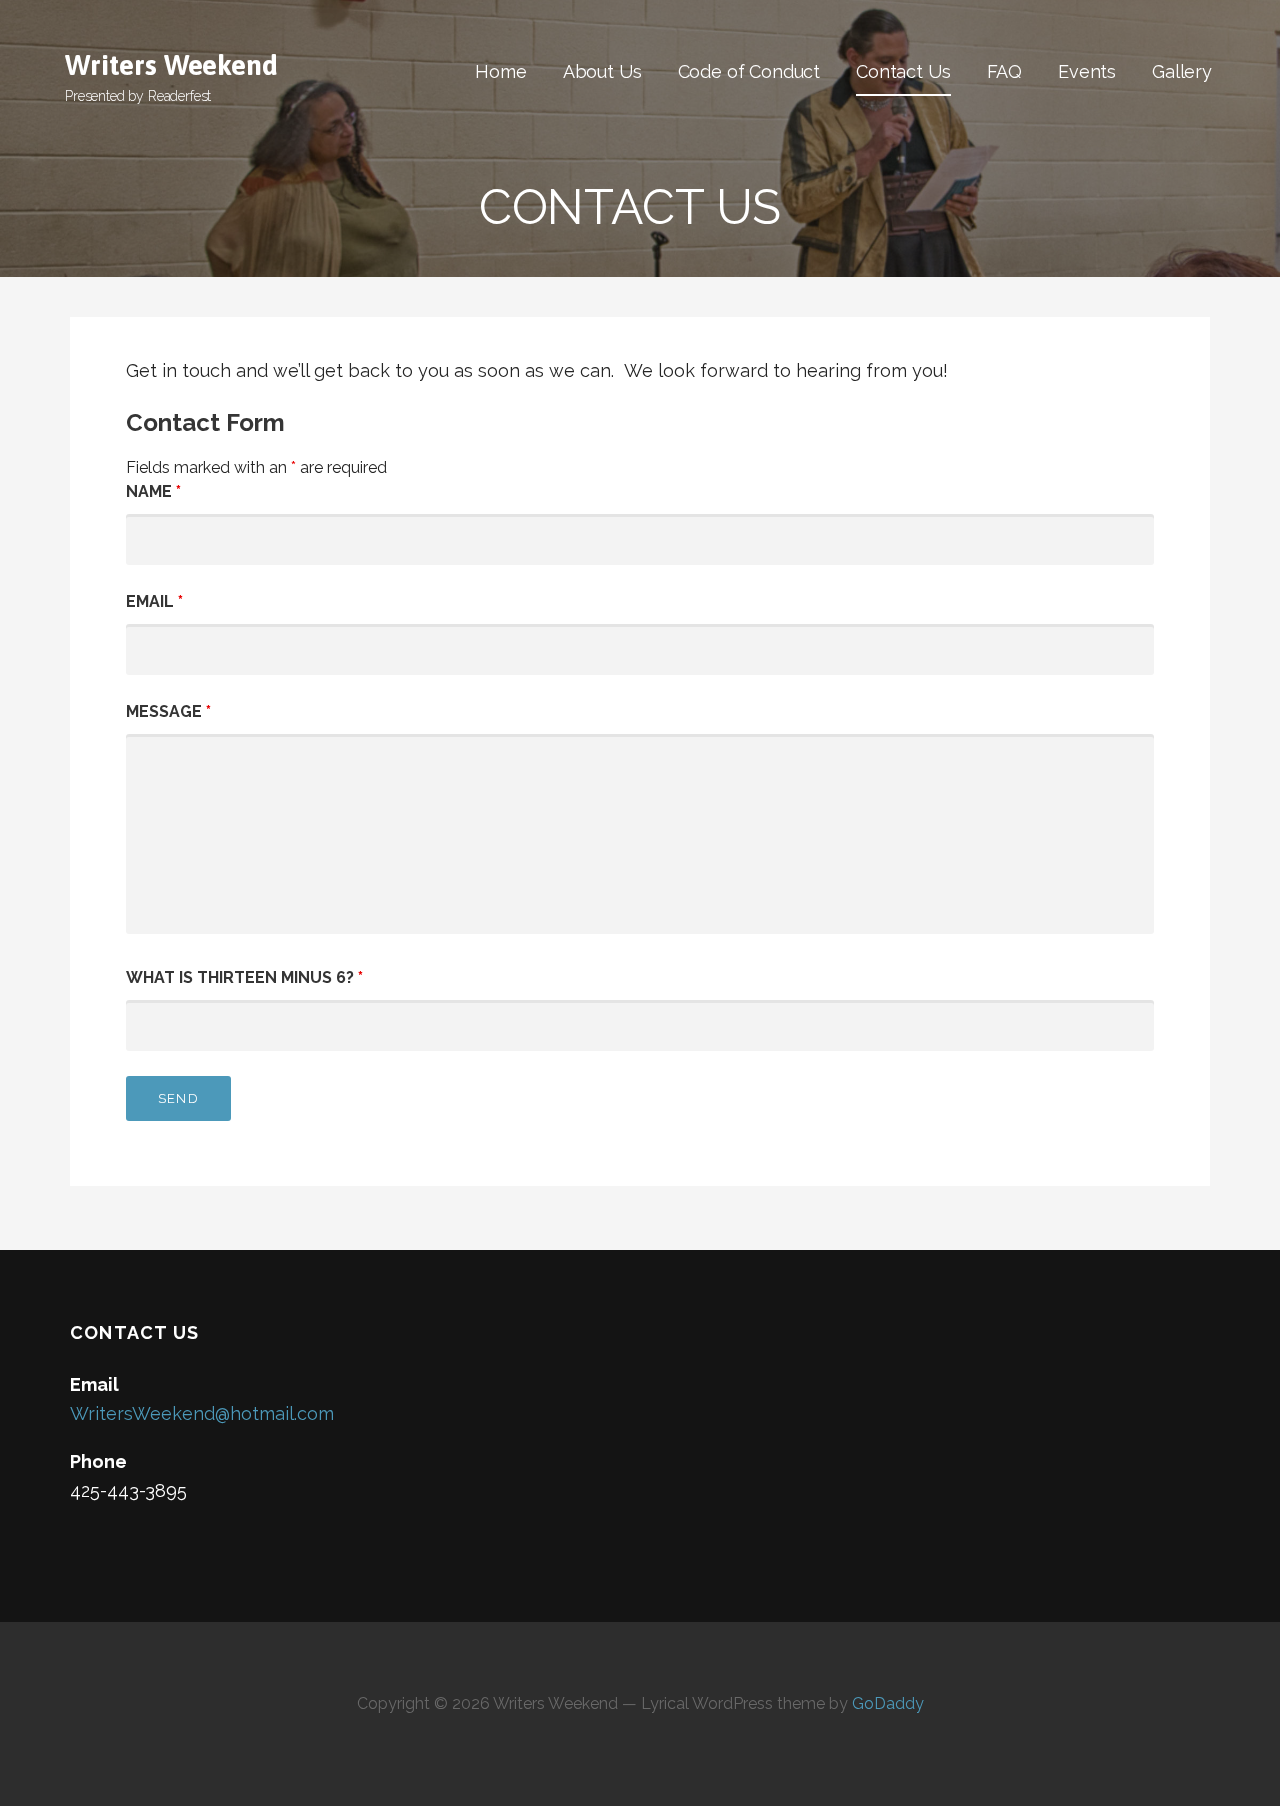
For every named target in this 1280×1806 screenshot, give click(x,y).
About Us (602, 71)
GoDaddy (888, 1703)
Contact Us (903, 71)
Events (1087, 71)
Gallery (1182, 71)
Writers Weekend (171, 65)
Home (500, 71)
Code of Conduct (749, 71)
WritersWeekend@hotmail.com (202, 1413)
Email (154, 601)
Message (168, 711)
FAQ (1005, 71)
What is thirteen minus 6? (244, 977)
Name (153, 491)
